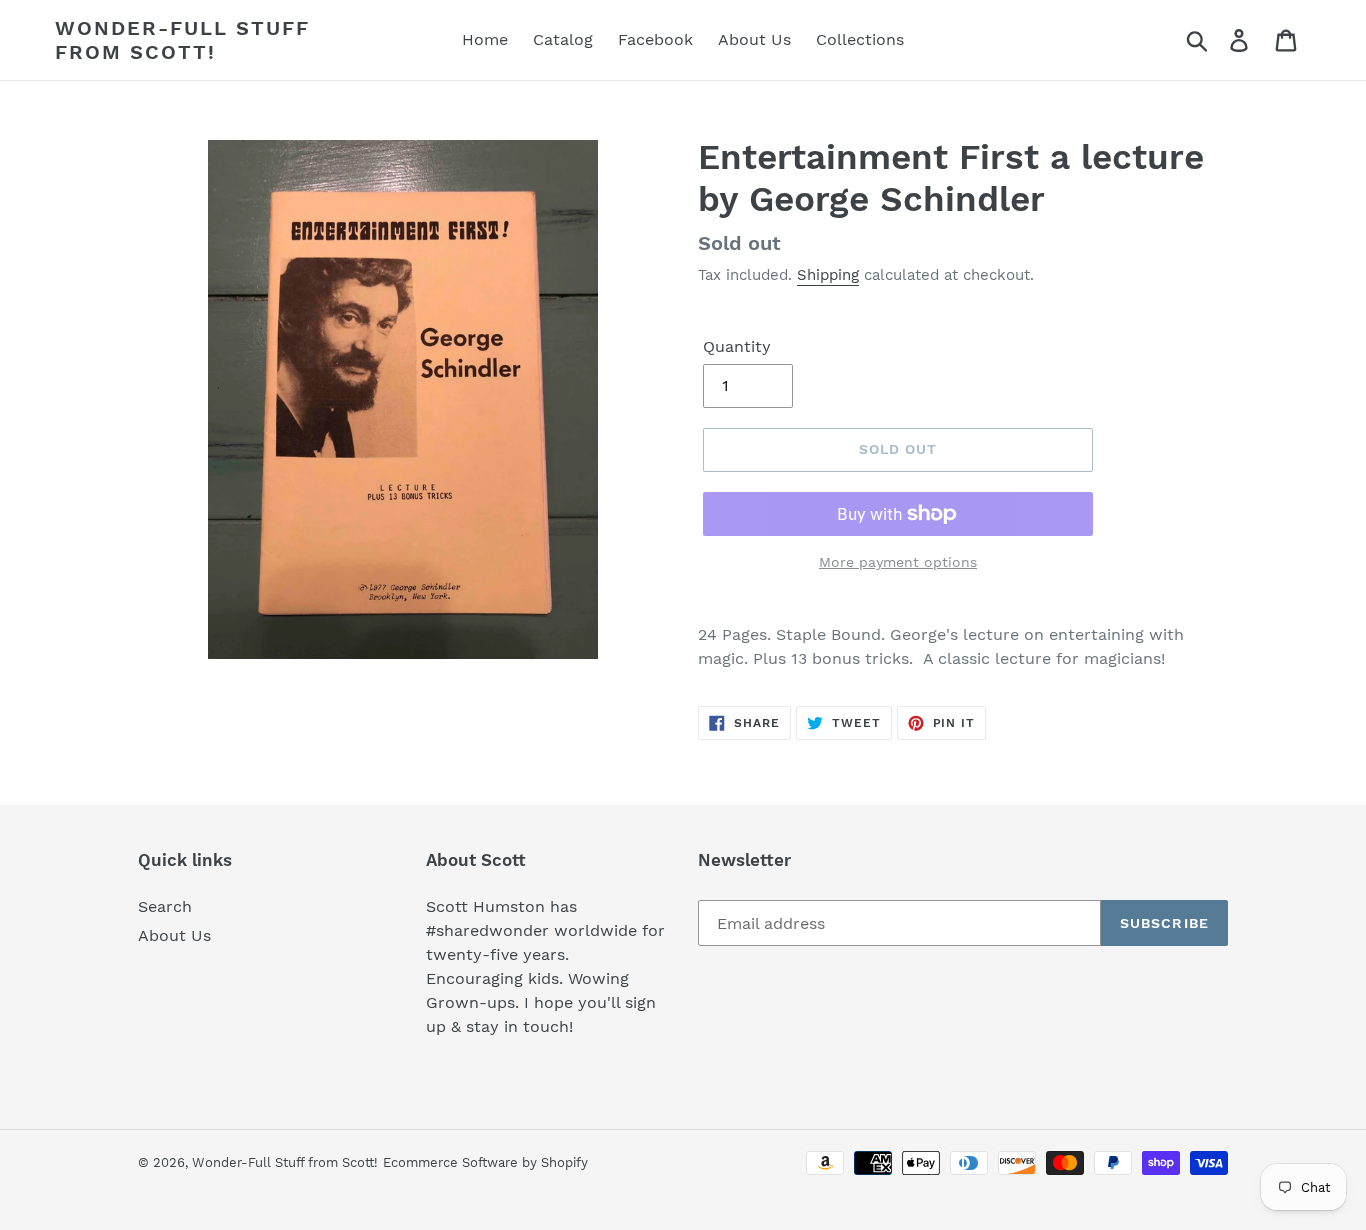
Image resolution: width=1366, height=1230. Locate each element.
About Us (174, 935)
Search (165, 906)
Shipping (828, 275)
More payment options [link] (898, 562)
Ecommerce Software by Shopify (485, 1162)
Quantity (737, 346)
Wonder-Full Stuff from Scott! (182, 40)
